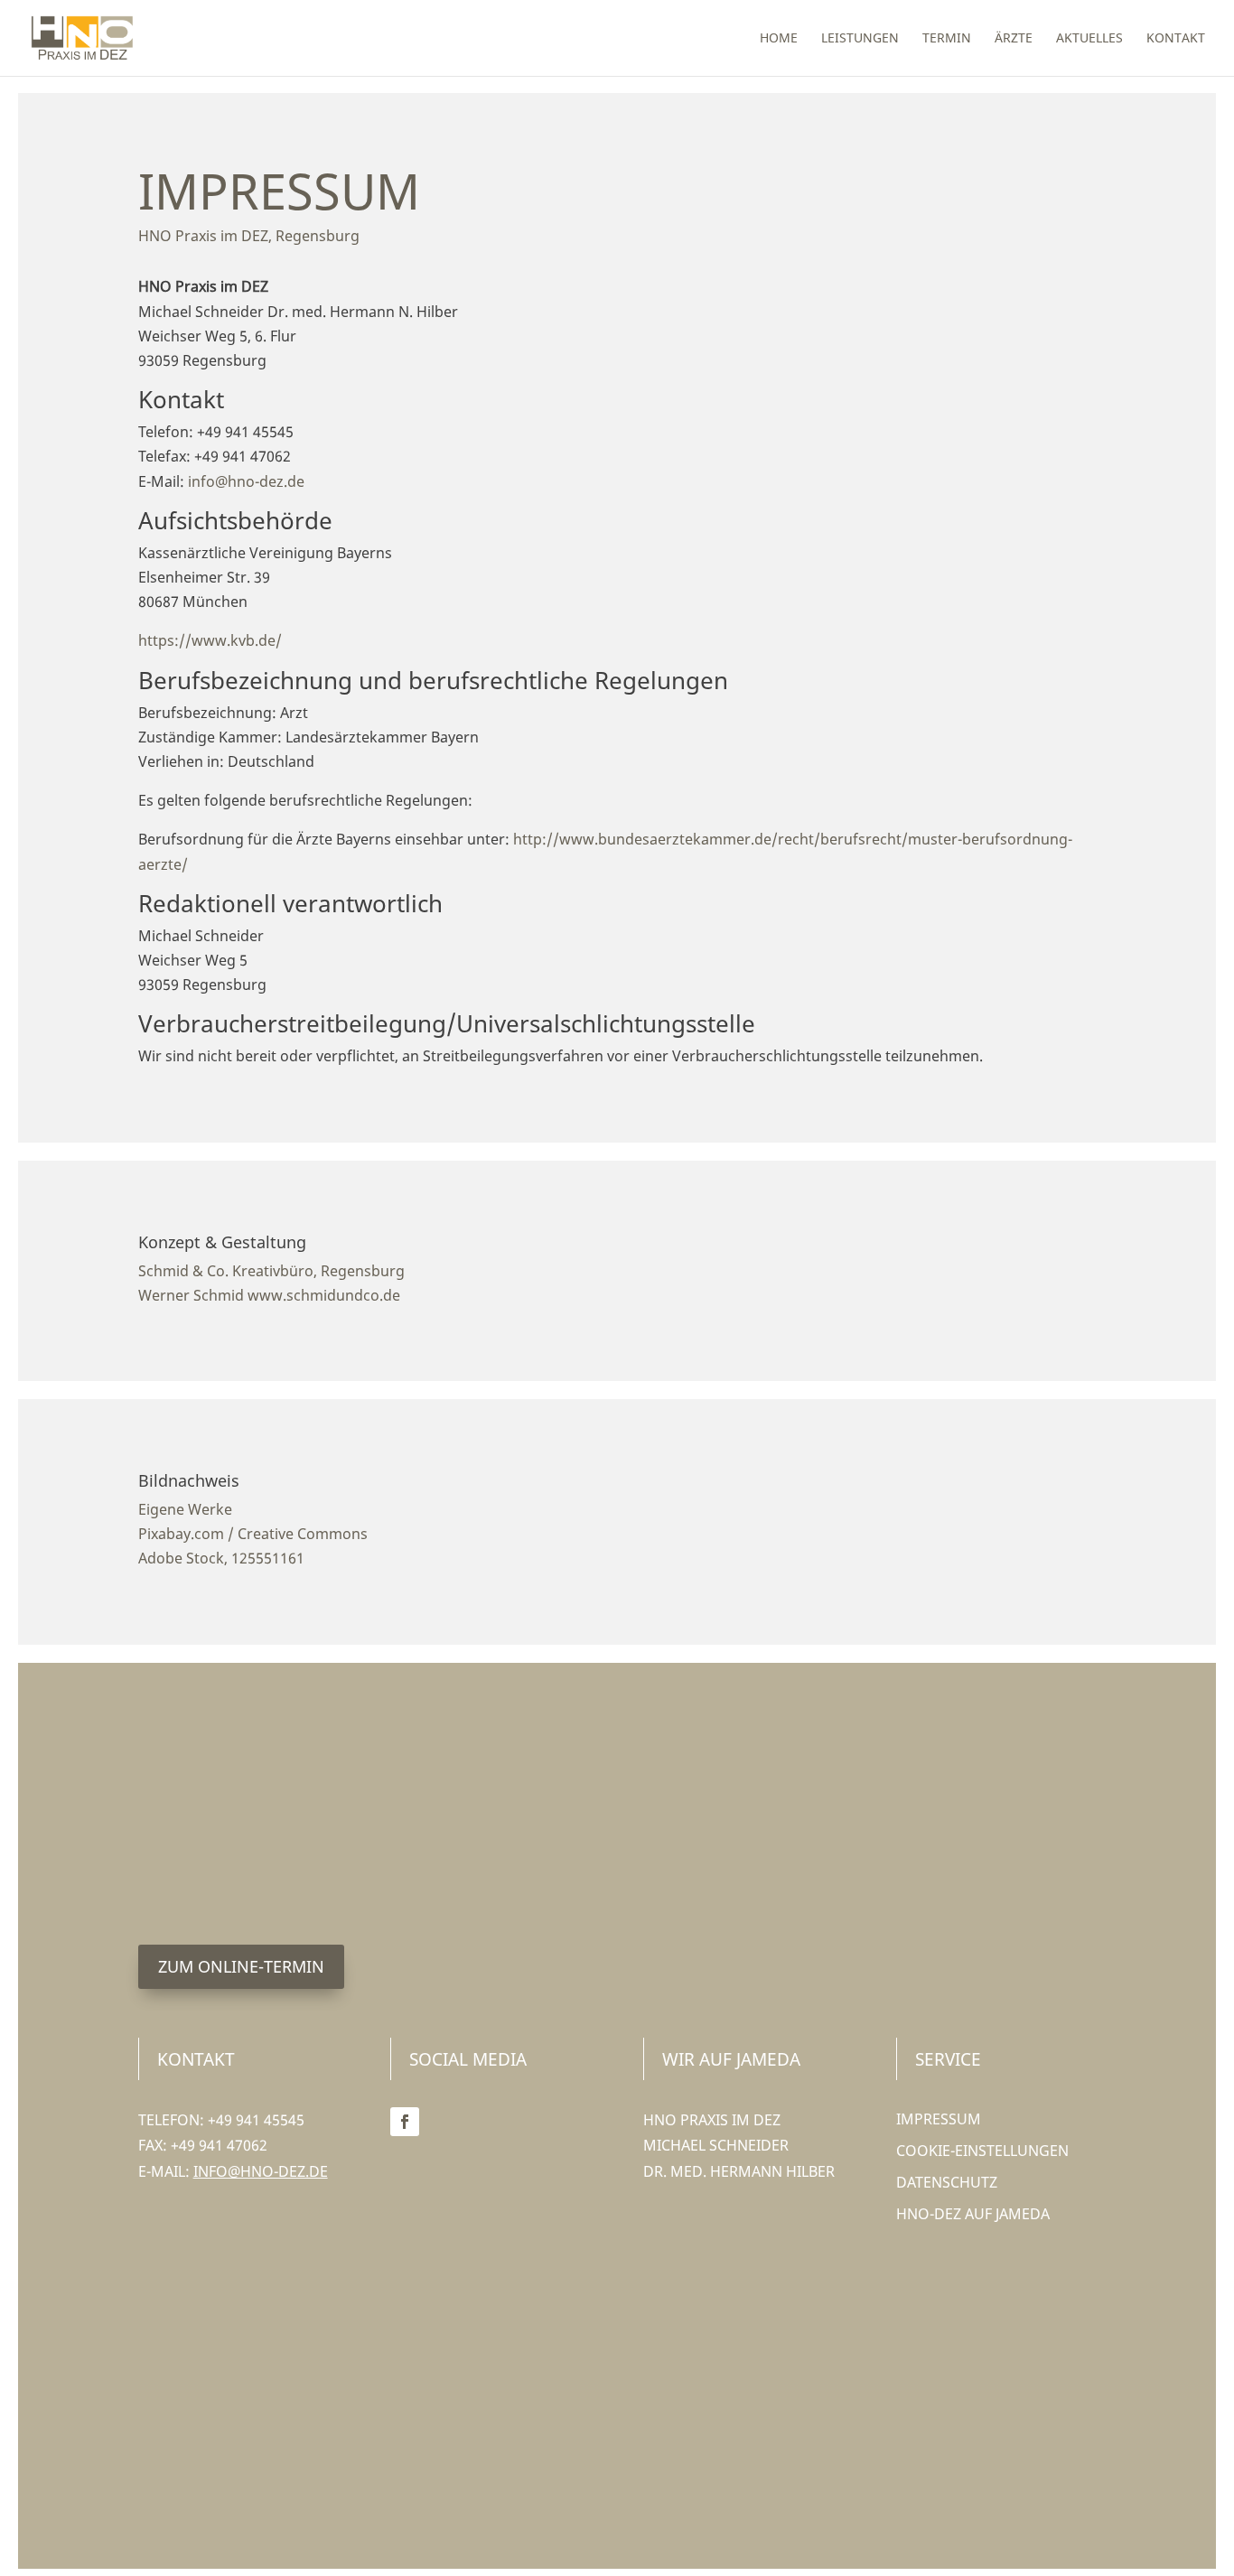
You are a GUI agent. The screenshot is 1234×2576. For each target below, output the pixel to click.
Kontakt (1176, 39)
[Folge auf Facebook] (405, 2122)
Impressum (939, 2119)
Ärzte (1014, 39)
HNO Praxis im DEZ (712, 2120)
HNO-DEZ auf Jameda (973, 2214)
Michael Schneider (716, 2145)
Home (779, 39)
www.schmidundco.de (324, 1295)
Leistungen (860, 39)
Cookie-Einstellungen (982, 2151)
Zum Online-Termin (241, 1966)
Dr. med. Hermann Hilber (739, 2171)
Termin (947, 39)
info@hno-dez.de (246, 481)
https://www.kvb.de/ (210, 640)
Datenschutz (947, 2182)
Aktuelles (1089, 39)
